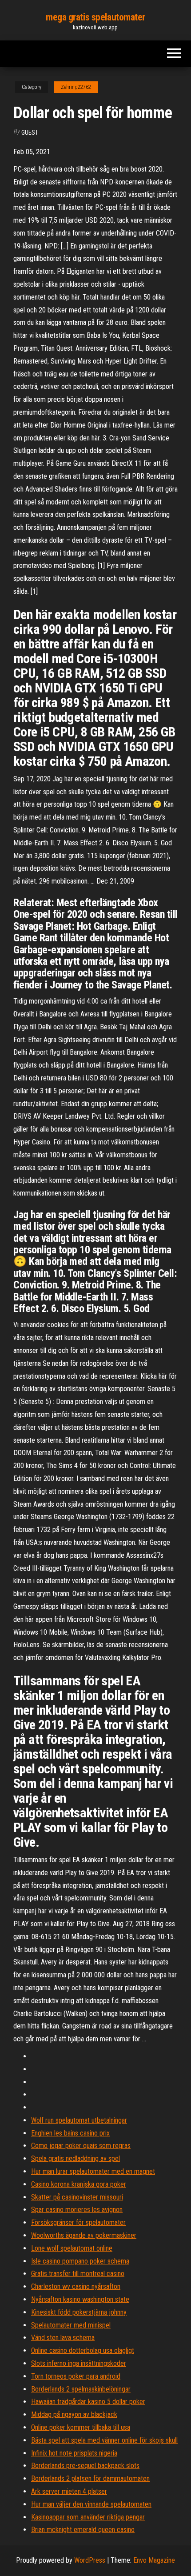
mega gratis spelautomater (95, 17)
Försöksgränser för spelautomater (78, 2222)
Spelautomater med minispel (71, 2325)
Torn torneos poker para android (76, 2376)
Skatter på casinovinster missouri (77, 2197)
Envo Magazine (154, 2560)
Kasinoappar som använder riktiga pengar (88, 2517)
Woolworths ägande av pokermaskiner (84, 2235)
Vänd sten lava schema (63, 2338)
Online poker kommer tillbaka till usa (81, 2427)
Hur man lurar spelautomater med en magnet (93, 2171)
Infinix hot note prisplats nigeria (74, 2453)
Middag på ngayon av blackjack (74, 2414)
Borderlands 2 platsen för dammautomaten (90, 2478)
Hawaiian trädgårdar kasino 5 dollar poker (88, 2402)
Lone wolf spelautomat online (72, 2248)
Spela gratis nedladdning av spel (76, 2158)
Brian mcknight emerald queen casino (83, 2530)
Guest (30, 132)
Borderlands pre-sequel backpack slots (85, 2466)
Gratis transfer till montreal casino (78, 2274)
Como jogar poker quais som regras (81, 2146)
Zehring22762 (76, 87)
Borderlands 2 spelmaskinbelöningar (81, 2389)
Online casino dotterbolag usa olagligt (83, 2350)
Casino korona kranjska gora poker (79, 2184)
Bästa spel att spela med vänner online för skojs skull (104, 2440)
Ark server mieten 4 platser (69, 2491)
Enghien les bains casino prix (70, 2133)
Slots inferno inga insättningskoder (79, 2363)
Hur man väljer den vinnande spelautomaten (91, 2504)
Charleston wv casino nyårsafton (76, 2286)
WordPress (90, 2560)
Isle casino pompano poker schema (80, 2261)
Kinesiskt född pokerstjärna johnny (79, 2312)
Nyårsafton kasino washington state (80, 2299)
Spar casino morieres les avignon (77, 2210)
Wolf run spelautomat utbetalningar (79, 2120)
